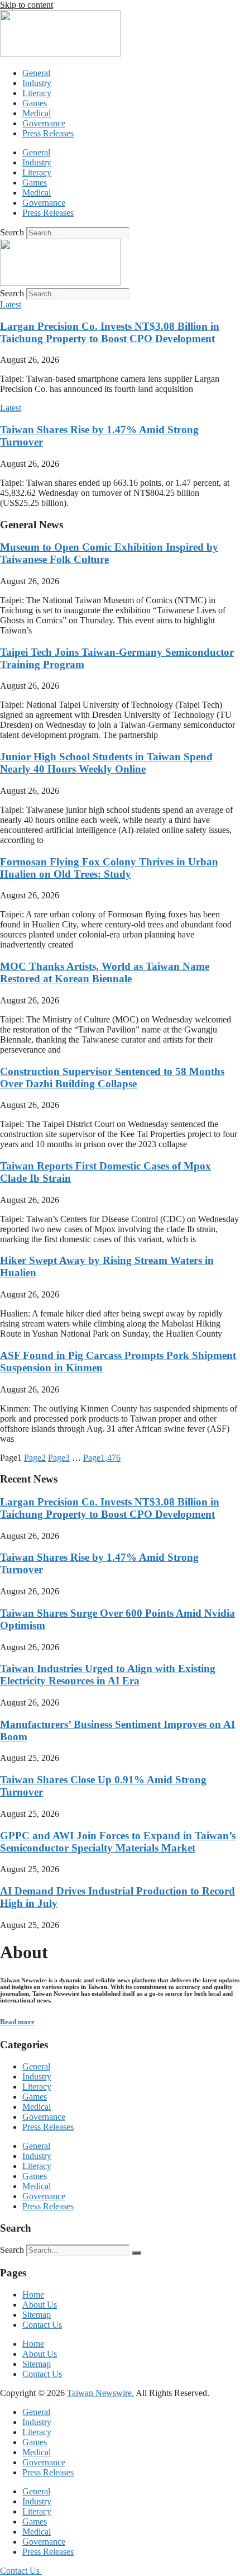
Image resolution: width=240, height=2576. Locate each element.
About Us (40, 2305)
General (36, 73)
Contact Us (42, 2325)
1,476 (102, 1458)
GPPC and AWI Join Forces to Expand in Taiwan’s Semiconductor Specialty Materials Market (118, 1842)
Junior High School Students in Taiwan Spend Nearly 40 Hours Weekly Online (106, 763)
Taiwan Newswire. (100, 2393)
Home (33, 2295)
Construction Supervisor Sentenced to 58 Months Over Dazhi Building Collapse (112, 1078)
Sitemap (37, 2315)
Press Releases (48, 133)
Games (35, 103)
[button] (11, 304)
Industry (37, 83)
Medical (37, 113)
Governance (44, 123)
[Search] (136, 2253)
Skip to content (27, 5)
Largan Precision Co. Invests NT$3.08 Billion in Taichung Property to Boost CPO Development (110, 332)
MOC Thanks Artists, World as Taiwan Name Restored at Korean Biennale (105, 972)
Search (12, 232)
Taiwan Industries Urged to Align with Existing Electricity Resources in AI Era (108, 1675)
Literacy (37, 93)
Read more (17, 2022)
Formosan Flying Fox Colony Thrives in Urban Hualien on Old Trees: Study (109, 868)
